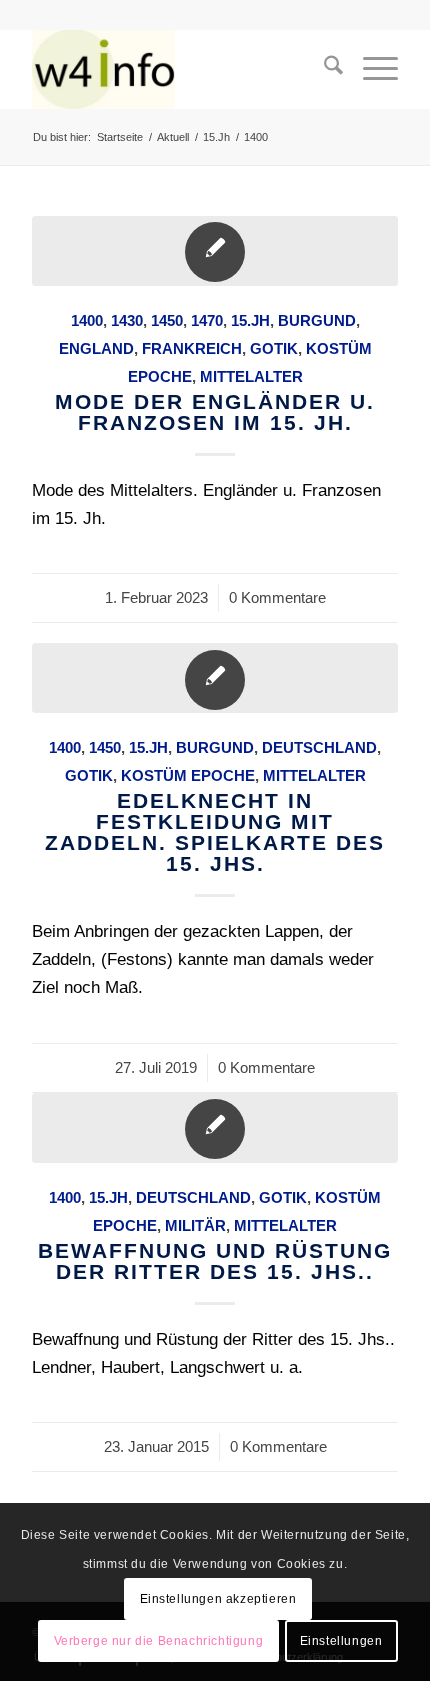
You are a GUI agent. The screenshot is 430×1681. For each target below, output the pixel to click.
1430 (127, 320)
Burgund (317, 320)
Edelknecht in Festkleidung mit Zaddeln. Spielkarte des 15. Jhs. (215, 832)
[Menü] (370, 69)
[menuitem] (323, 69)
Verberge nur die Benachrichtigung (159, 1641)
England (96, 348)
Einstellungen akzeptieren (218, 1599)
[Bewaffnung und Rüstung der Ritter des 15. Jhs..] (215, 1128)
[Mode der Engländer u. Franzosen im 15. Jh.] (215, 251)
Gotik (274, 348)
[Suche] (323, 69)
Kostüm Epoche (188, 775)
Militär (195, 1225)
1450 (167, 320)
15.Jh (250, 320)
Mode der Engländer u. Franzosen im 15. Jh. (215, 412)
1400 (87, 320)
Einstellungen (341, 1641)
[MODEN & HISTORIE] (178, 69)
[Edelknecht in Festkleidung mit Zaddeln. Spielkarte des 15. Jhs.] (215, 678)
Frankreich (192, 348)
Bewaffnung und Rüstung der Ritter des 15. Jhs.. (215, 1261)
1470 (207, 320)
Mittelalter (251, 376)
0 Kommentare (277, 597)
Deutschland (319, 747)
